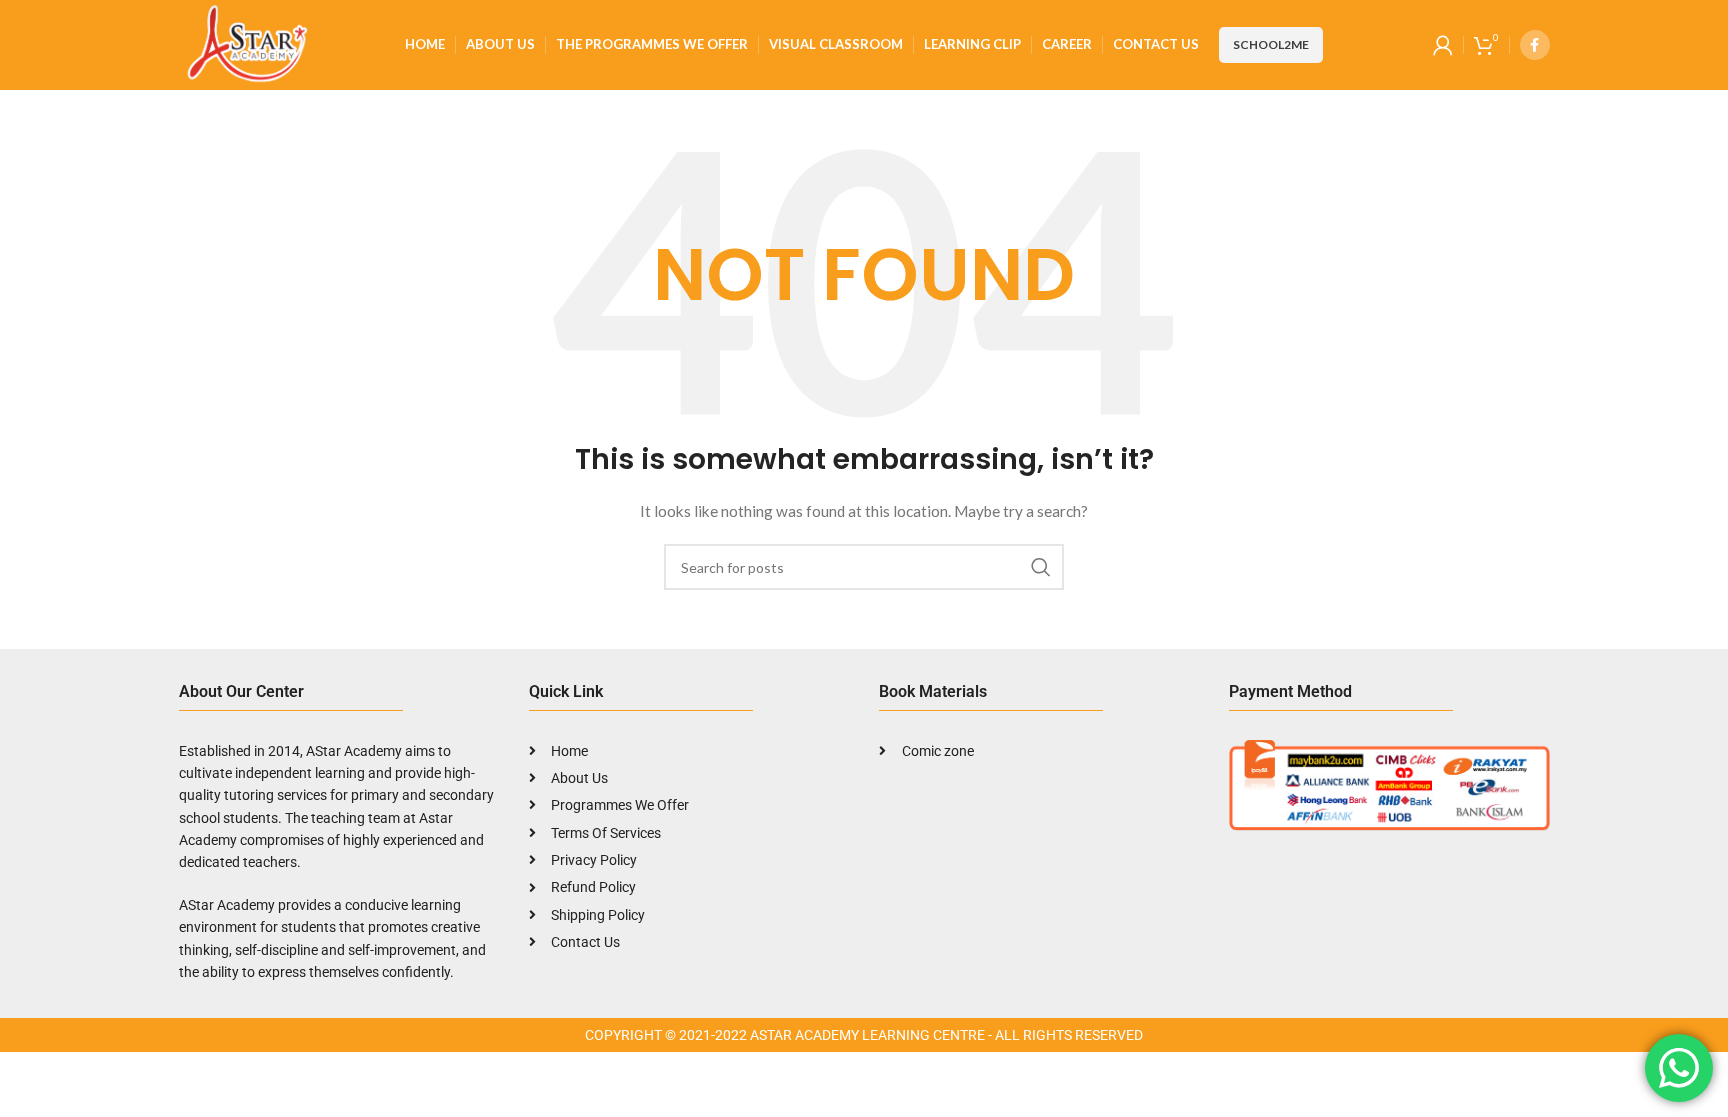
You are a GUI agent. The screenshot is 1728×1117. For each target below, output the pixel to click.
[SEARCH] (1041, 567)
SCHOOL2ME (1271, 44)
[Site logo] (244, 43)
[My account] (1443, 45)
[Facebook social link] (1535, 45)
